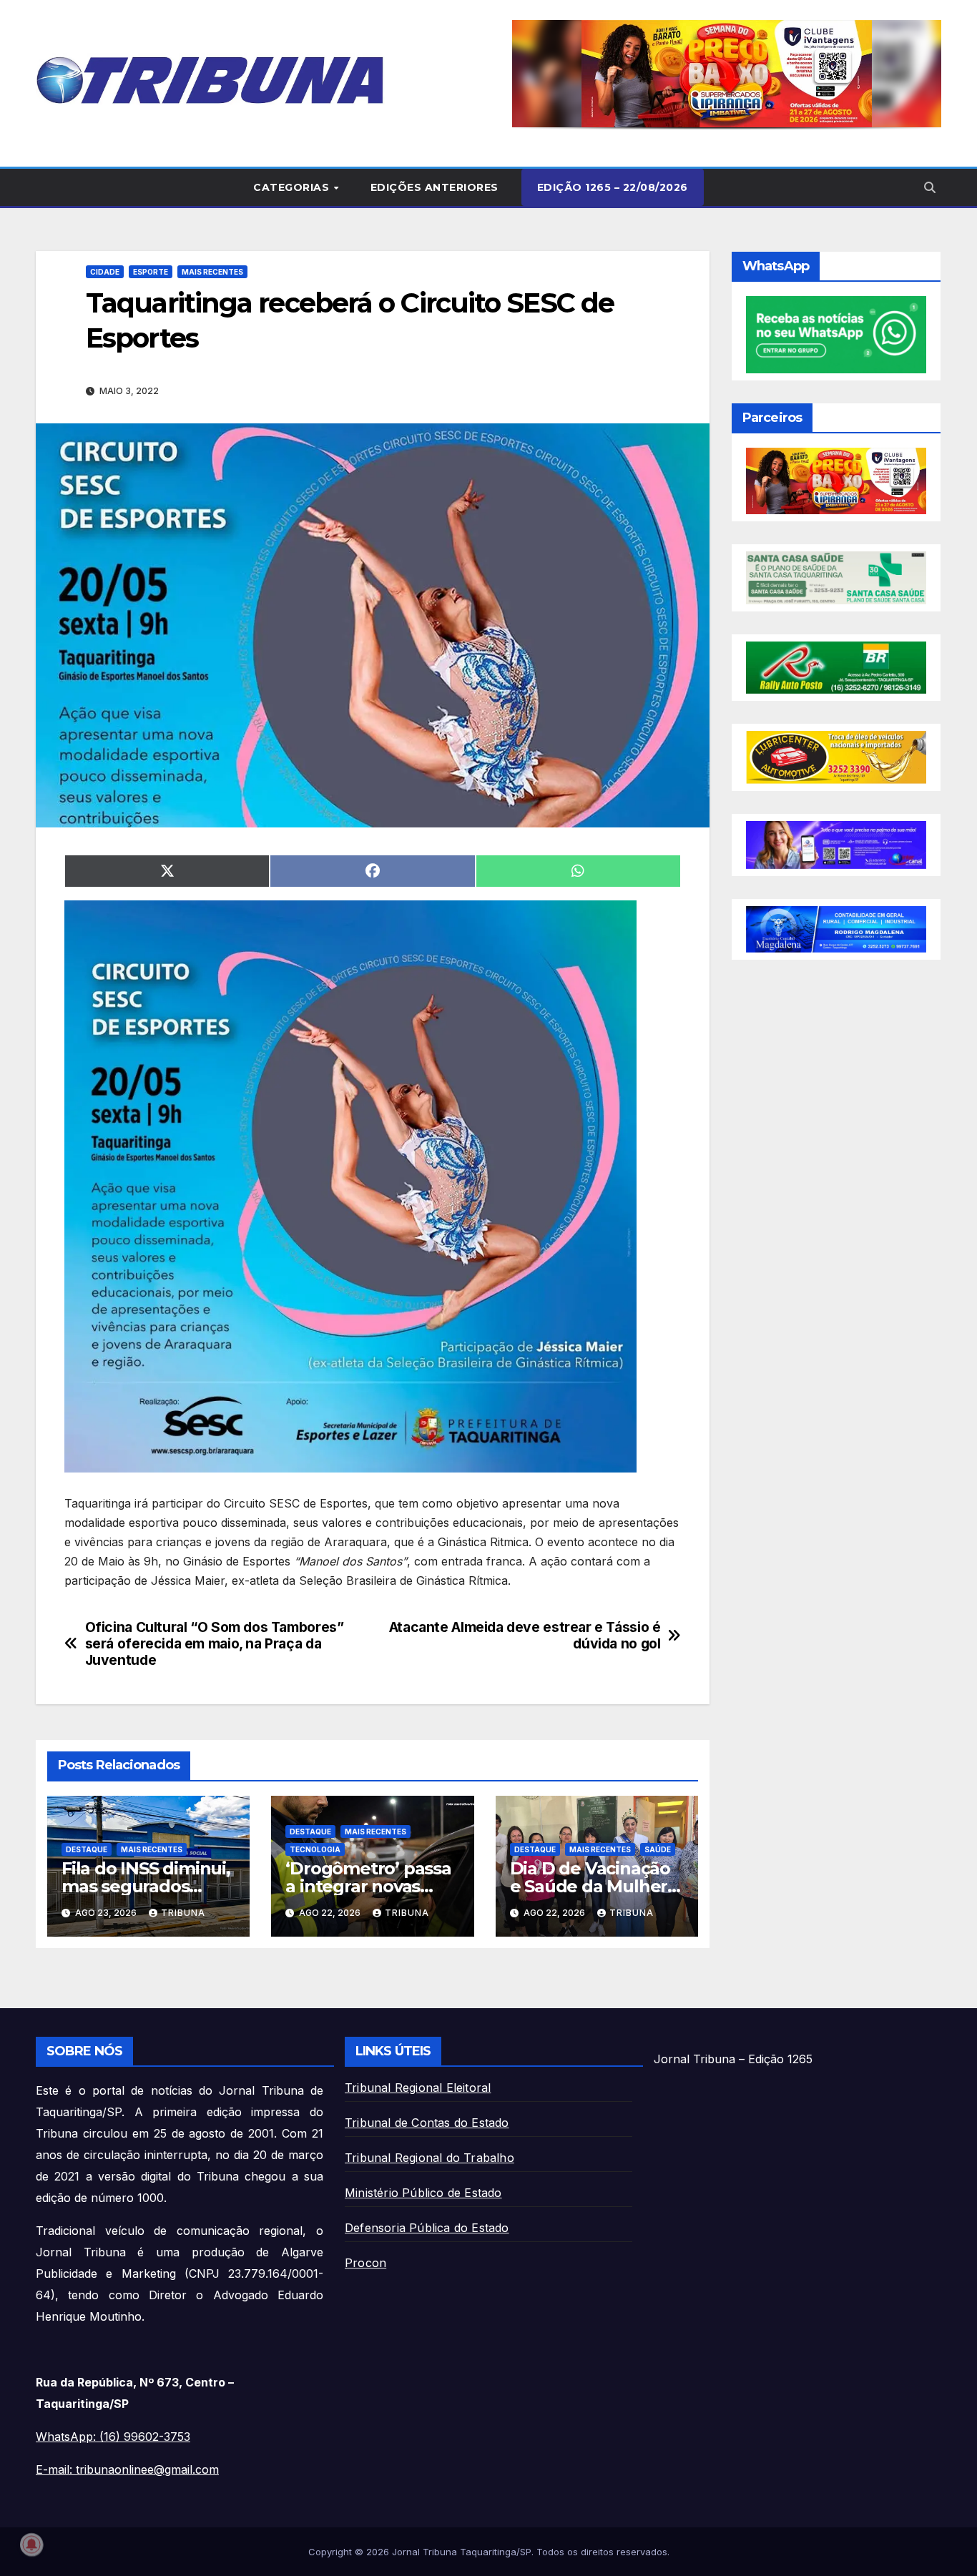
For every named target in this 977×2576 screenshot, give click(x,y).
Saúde (658, 1849)
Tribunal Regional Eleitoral (418, 2088)
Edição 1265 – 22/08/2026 (613, 187)
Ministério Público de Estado (423, 2193)
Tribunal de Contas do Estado (427, 2123)
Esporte (151, 272)
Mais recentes (212, 272)
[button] (727, 74)
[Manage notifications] (31, 2545)
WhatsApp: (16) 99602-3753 (113, 2437)
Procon (365, 2263)
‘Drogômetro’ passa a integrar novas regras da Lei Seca (368, 1886)
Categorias (293, 187)
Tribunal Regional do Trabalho (429, 2158)
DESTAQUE (87, 1849)
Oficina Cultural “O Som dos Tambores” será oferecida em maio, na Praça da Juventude (215, 1644)
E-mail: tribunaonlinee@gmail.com (127, 2469)
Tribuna (183, 1913)
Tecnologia (315, 1849)
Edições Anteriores (435, 187)
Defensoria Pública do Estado (427, 2228)
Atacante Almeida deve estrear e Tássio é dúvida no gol (525, 1636)
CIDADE (105, 272)
